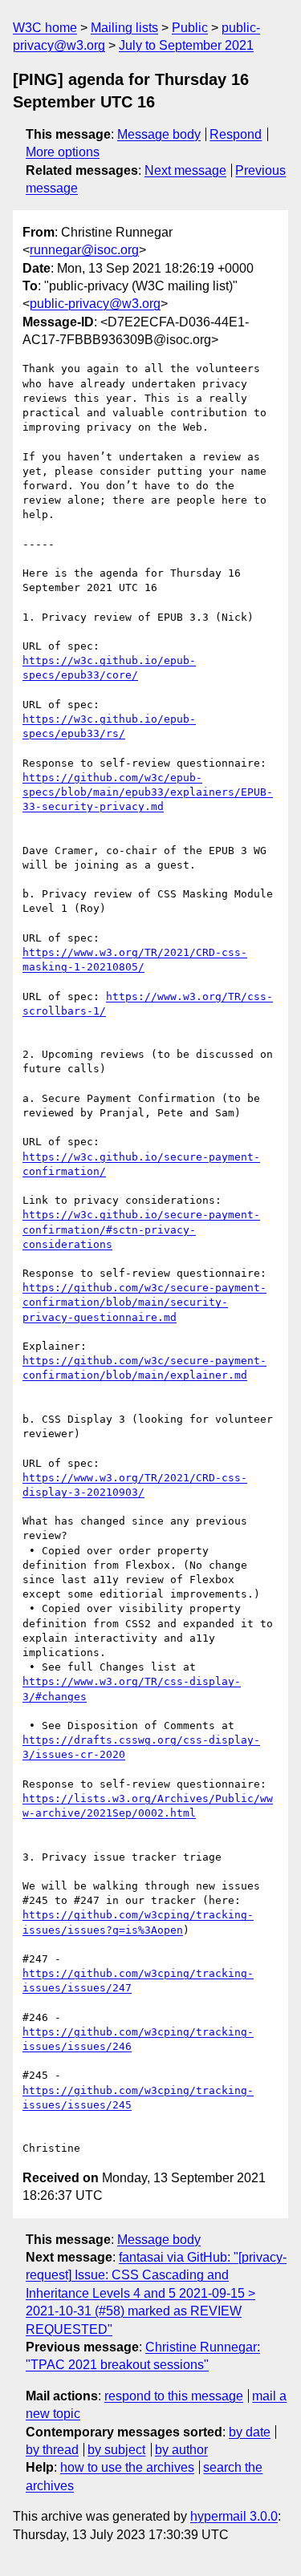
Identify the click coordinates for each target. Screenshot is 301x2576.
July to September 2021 (186, 45)
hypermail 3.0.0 (234, 2516)
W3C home (45, 28)
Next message (185, 170)
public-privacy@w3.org (95, 304)
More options (63, 152)
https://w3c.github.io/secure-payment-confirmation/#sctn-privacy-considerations (141, 1229)
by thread (52, 2450)
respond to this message (174, 2396)
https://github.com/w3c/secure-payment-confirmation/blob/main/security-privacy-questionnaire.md (144, 1302)
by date (250, 2432)
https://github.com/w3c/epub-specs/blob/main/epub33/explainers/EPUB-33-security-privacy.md (148, 792)
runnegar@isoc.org (84, 250)
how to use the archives (127, 2467)
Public (190, 28)
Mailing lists (124, 28)
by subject (116, 2450)
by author (181, 2450)
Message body (159, 134)
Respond (236, 134)
